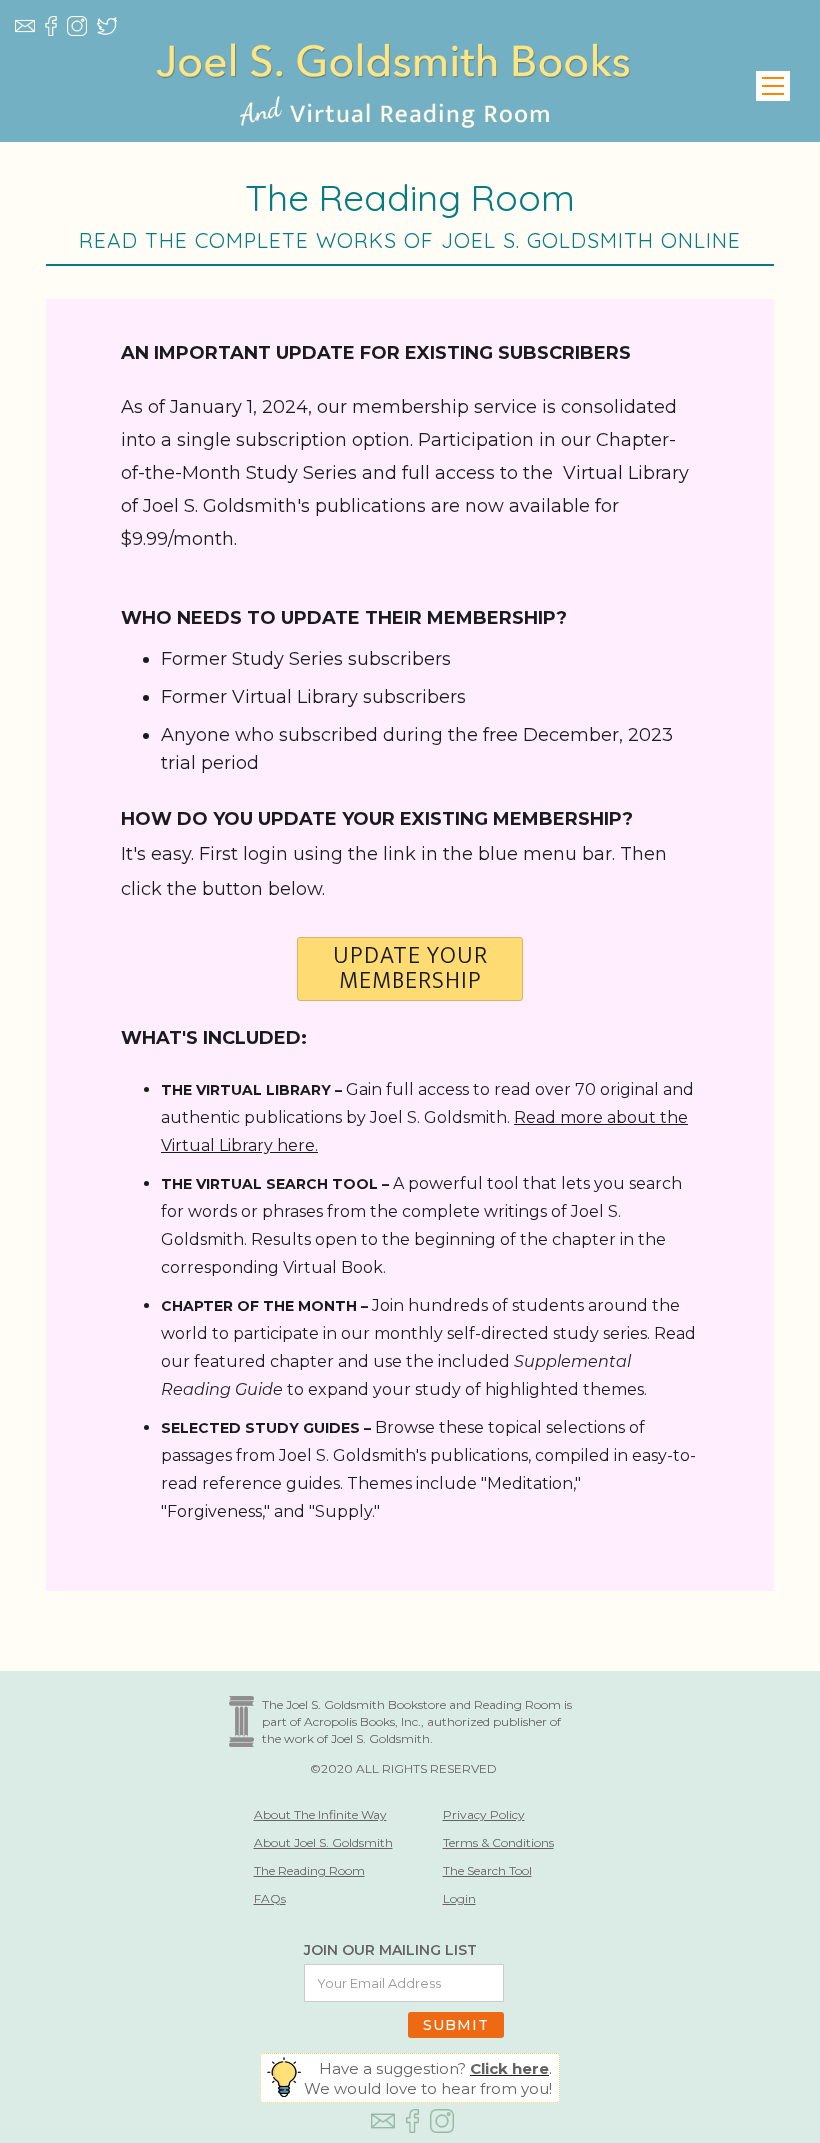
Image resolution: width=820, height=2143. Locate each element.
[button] (773, 86)
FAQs (270, 1898)
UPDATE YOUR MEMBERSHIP (410, 969)
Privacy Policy (484, 1814)
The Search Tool (487, 1870)
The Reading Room (309, 1870)
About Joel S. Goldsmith (323, 1842)
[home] (393, 86)
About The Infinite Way (320, 1814)
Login (459, 1898)
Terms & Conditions (498, 1842)
